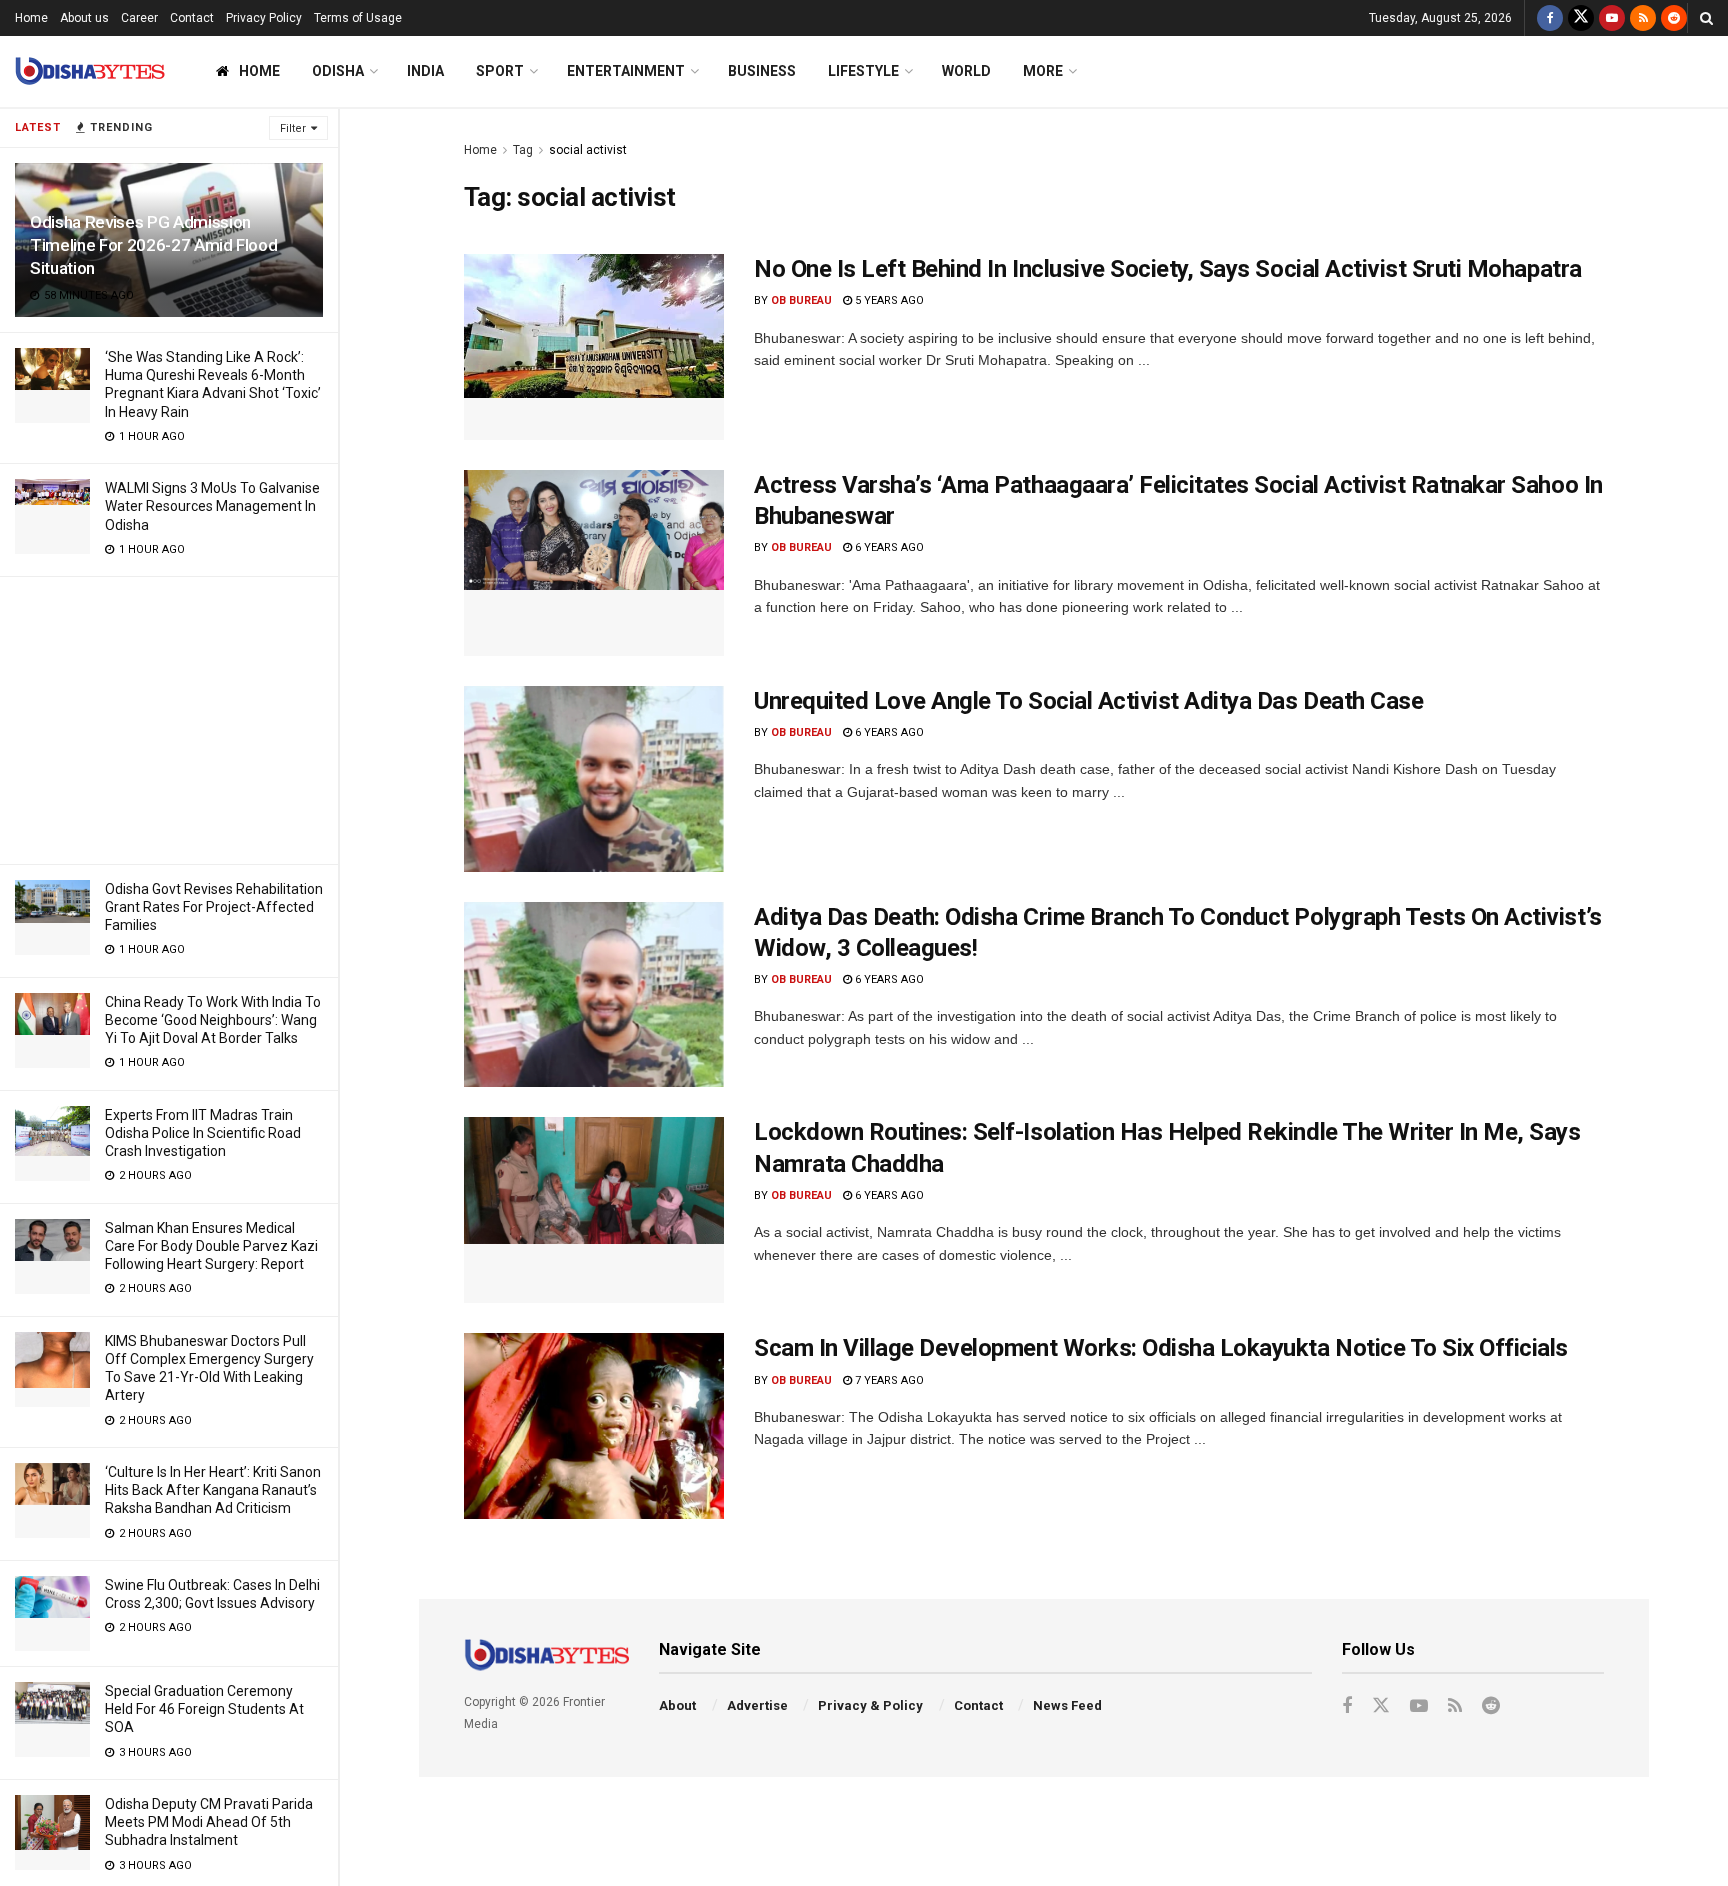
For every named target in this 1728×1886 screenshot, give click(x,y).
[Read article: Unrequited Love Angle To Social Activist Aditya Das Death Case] (594, 779)
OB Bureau (801, 300)
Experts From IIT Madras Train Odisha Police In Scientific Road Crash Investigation (203, 1133)
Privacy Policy (264, 18)
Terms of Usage (358, 18)
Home (31, 18)
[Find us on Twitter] (1581, 18)
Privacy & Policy (870, 1705)
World (966, 71)
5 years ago (888, 300)
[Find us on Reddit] (1674, 18)
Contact (192, 18)
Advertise (757, 1705)
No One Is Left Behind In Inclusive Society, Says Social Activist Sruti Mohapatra (1168, 269)
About (677, 1705)
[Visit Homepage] (90, 71)
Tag (523, 150)
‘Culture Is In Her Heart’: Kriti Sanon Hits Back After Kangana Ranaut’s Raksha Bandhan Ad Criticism (213, 1490)
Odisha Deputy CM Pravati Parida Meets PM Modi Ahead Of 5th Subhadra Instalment (209, 1822)
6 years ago (888, 547)
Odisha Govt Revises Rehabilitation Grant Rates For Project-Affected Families (214, 907)
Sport (500, 71)
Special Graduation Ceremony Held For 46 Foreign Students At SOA (204, 1709)
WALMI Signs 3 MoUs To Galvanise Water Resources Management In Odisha (212, 506)
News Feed (1067, 1705)
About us (84, 18)
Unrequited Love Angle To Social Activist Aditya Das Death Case (1088, 701)
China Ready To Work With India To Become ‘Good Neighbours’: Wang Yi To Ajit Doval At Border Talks (213, 1020)
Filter (293, 128)
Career (139, 18)
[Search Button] (1706, 18)
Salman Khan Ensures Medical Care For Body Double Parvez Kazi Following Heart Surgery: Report (211, 1246)
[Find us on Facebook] (1550, 18)
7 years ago (888, 1380)
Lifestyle (863, 71)
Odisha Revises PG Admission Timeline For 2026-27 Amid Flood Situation (153, 245)
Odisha (338, 71)
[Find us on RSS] (1643, 18)
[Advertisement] (169, 717)
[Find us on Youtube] (1612, 18)
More (1043, 71)
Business (762, 71)
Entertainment (626, 71)
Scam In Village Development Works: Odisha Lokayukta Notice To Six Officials (1161, 1348)
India (425, 71)
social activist (588, 150)
